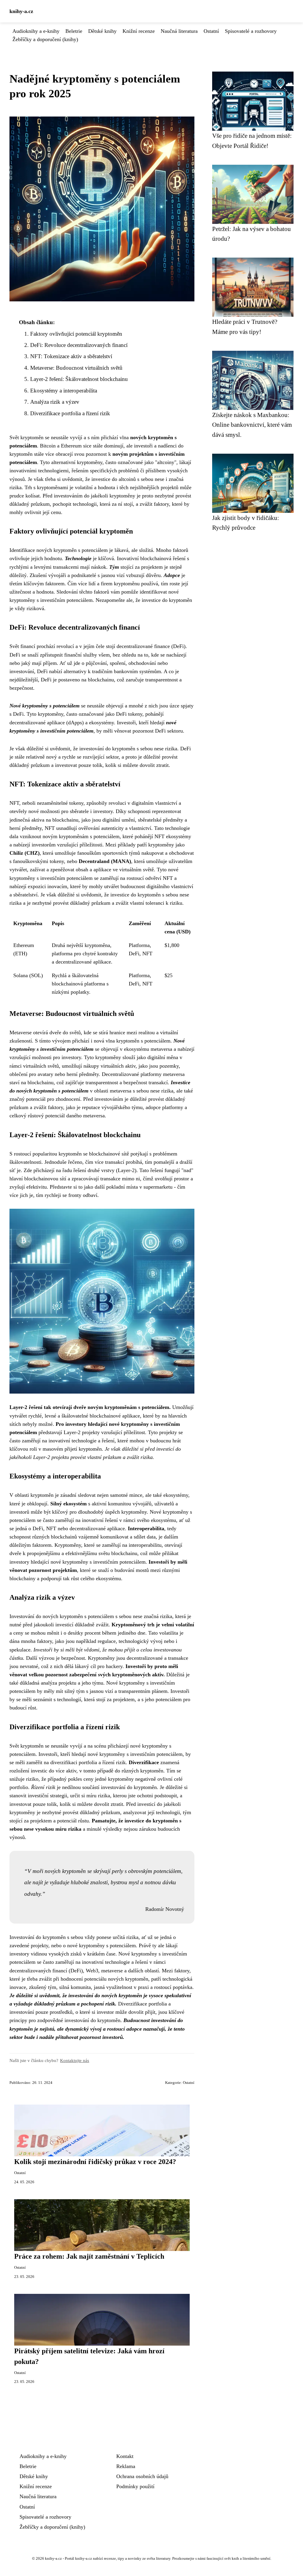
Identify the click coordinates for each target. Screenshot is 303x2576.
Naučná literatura (179, 31)
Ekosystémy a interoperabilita (64, 391)
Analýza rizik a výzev (55, 402)
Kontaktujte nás (75, 2060)
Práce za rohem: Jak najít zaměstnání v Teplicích (89, 2256)
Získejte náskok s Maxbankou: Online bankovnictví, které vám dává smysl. (252, 425)
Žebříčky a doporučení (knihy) (45, 39)
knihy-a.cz (21, 11)
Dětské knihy (102, 31)
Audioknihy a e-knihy (36, 31)
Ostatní (211, 31)
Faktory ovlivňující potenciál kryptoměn (76, 334)
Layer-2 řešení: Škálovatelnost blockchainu (79, 379)
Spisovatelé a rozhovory (251, 31)
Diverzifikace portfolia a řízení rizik (70, 413)
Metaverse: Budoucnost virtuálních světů (76, 368)
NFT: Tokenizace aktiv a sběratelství (71, 356)
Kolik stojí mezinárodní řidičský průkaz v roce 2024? (95, 2162)
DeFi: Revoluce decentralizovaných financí (79, 345)
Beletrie (74, 31)
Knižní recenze (139, 31)
